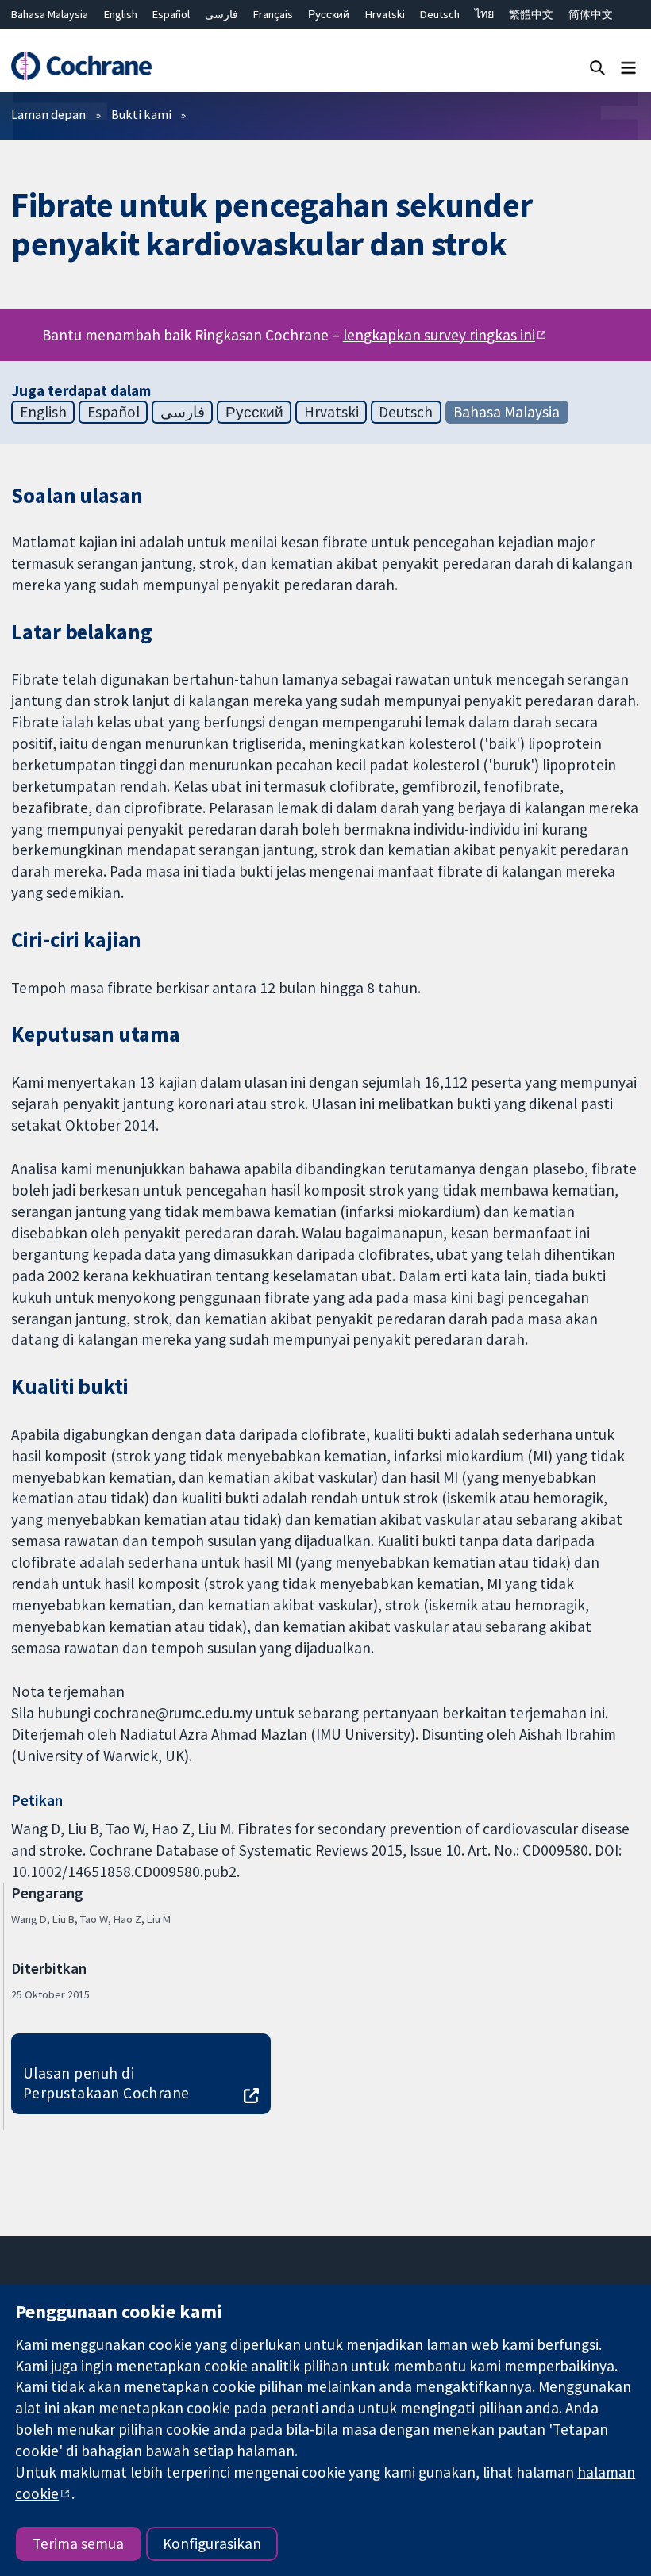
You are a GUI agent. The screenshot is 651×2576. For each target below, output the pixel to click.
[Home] (81, 66)
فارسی (221, 14)
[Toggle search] (597, 67)
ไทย (484, 14)
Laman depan (48, 114)
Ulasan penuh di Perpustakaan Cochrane (106, 2083)
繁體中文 (531, 14)
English (121, 14)
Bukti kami (141, 114)
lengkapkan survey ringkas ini (439, 335)
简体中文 (591, 14)
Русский (329, 14)
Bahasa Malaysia (50, 14)
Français (273, 14)
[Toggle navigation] (628, 67)
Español (171, 14)
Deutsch (440, 14)
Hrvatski (385, 14)
